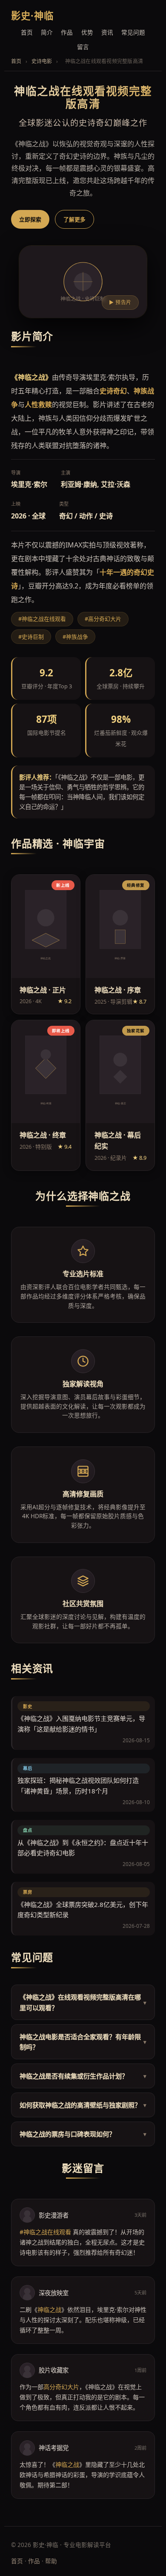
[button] (46, 944)
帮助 (51, 2561)
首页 (27, 32)
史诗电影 (42, 61)
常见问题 (133, 32)
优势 (87, 32)
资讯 (107, 32)
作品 (67, 32)
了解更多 (74, 219)
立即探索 (30, 219)
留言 (83, 47)
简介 (47, 32)
